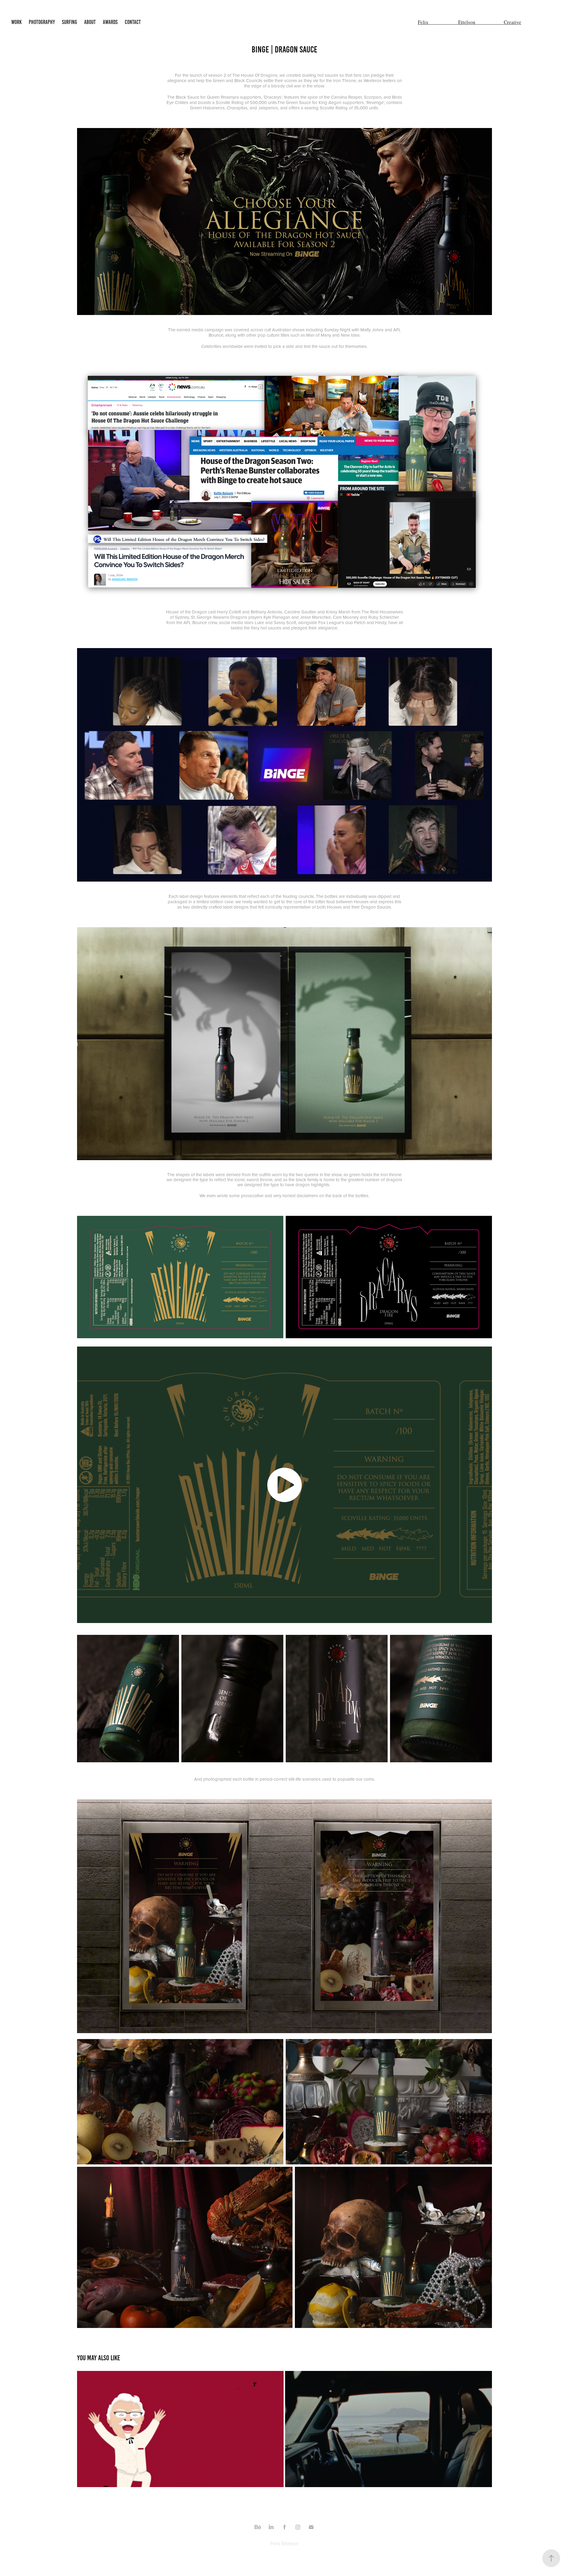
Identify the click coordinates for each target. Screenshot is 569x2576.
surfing (69, 22)
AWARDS (110, 22)
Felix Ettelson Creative (470, 22)
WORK (16, 22)
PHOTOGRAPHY (42, 22)
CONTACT (133, 22)
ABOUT (90, 22)
